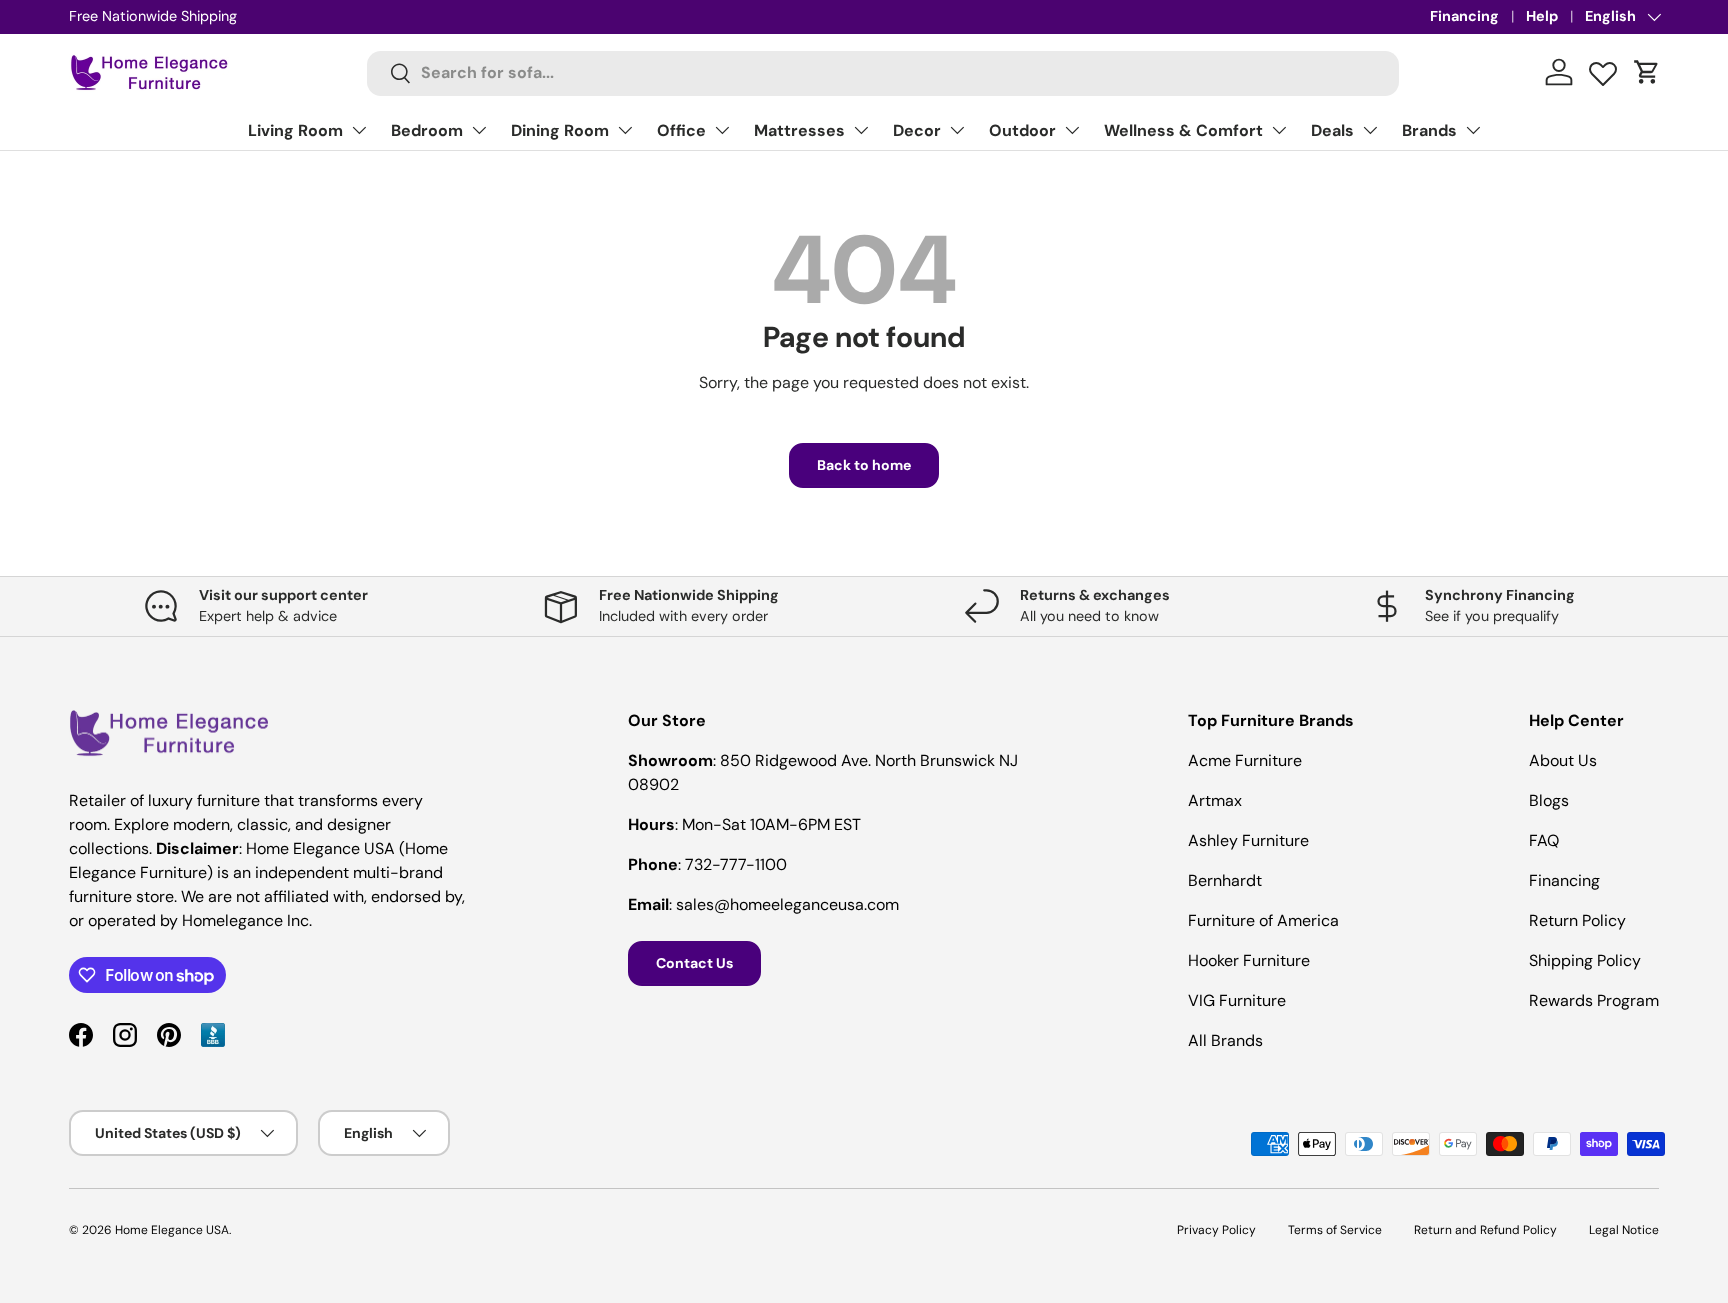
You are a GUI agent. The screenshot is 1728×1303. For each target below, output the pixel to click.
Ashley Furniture (1248, 840)
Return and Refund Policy (1485, 1230)
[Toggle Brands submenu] (1473, 130)
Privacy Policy (1216, 1230)
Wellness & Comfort (1183, 130)
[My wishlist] (1603, 69)
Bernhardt (1225, 880)
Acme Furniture (1245, 760)
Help (1542, 16)
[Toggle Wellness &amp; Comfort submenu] (1279, 130)
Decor (917, 130)
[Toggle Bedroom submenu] (479, 130)
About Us (1563, 760)
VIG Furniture (1237, 1000)
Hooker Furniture (1249, 960)
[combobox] (883, 72)
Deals (1332, 130)
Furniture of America (1263, 920)
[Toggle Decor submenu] (957, 130)
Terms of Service (1335, 1230)
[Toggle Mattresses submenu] (861, 130)
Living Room (295, 130)
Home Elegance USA (172, 1230)
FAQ (1544, 840)
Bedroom (427, 130)
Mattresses (799, 130)
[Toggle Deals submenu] (1370, 130)
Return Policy (1577, 920)
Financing (1464, 16)
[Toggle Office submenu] (722, 130)
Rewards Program (1594, 1000)
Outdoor (1022, 130)
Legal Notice (1624, 1230)
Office (681, 130)
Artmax (1215, 800)
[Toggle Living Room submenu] (359, 130)
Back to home (864, 465)
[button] (1647, 72)
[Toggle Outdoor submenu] (1072, 130)
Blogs (1549, 800)
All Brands (1225, 1040)
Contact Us (694, 963)
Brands (1429, 130)
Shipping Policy (1585, 960)
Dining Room (560, 130)
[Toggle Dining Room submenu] (625, 130)
